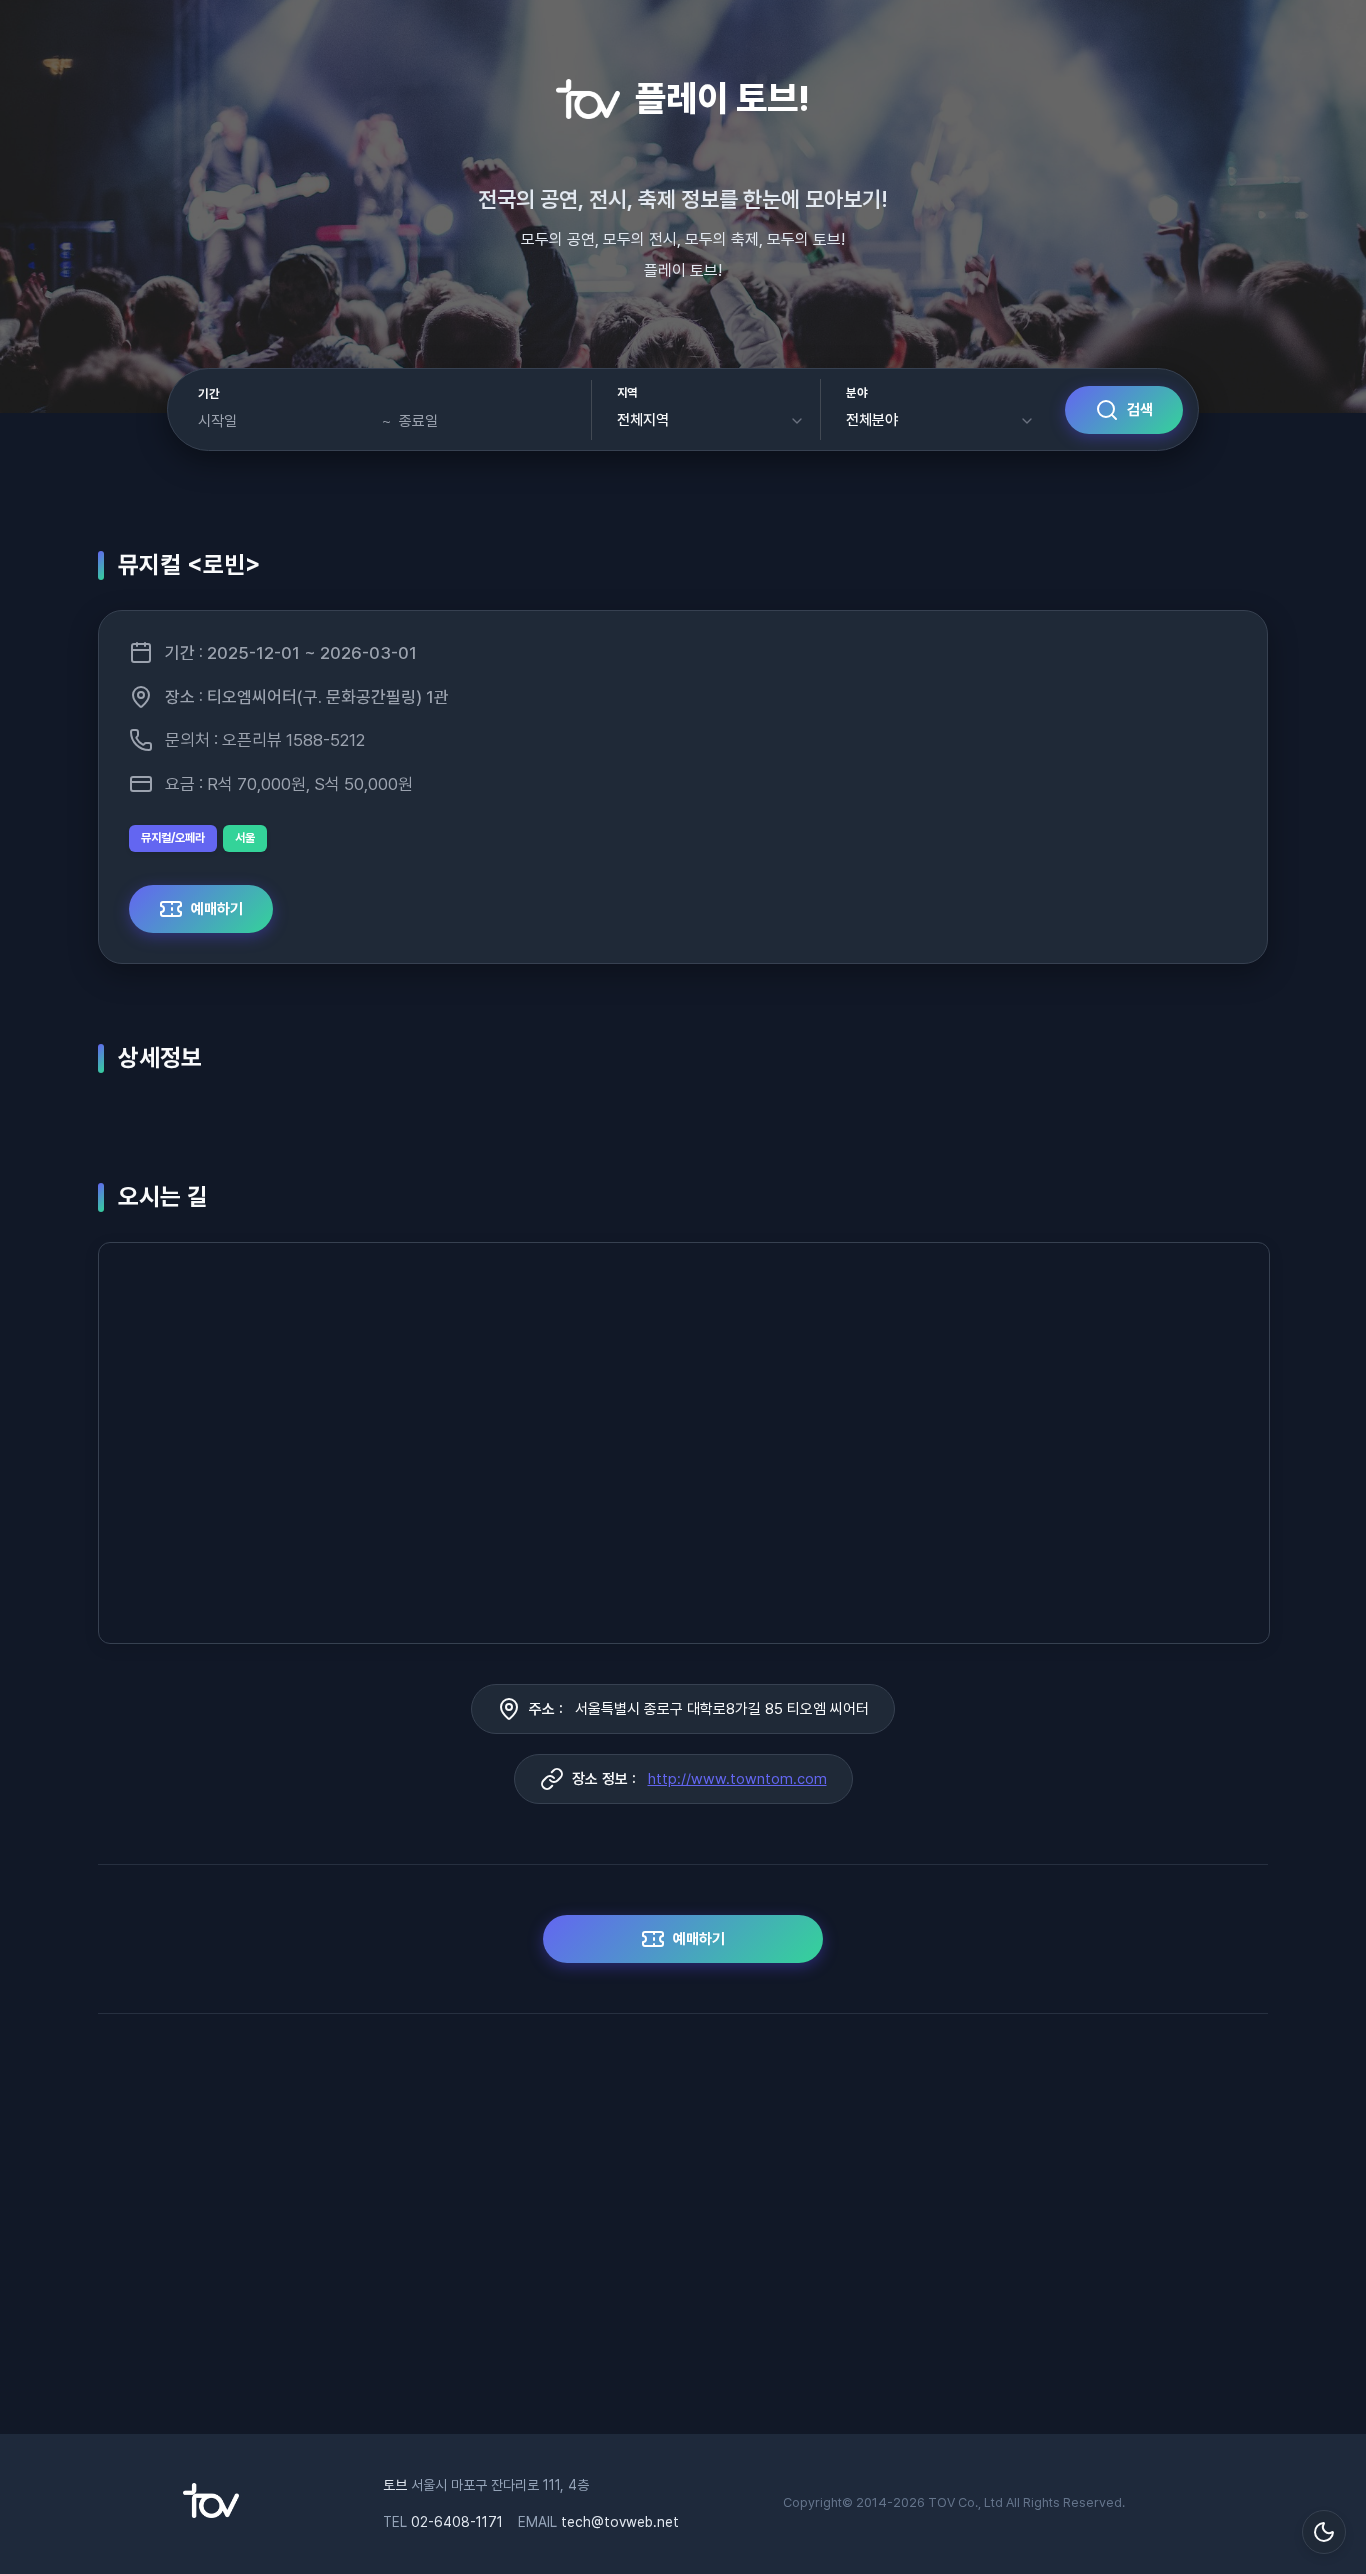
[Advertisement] (683, 2234)
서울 (245, 838)
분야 (856, 393)
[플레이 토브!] (211, 2513)
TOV (941, 2502)
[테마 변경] (1324, 2532)
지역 (627, 393)
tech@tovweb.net (620, 2522)
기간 (208, 394)
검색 (1140, 410)
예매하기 (217, 909)
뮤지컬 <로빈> (189, 564)
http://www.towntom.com (737, 1779)
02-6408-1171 (457, 2522)
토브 (395, 2485)
